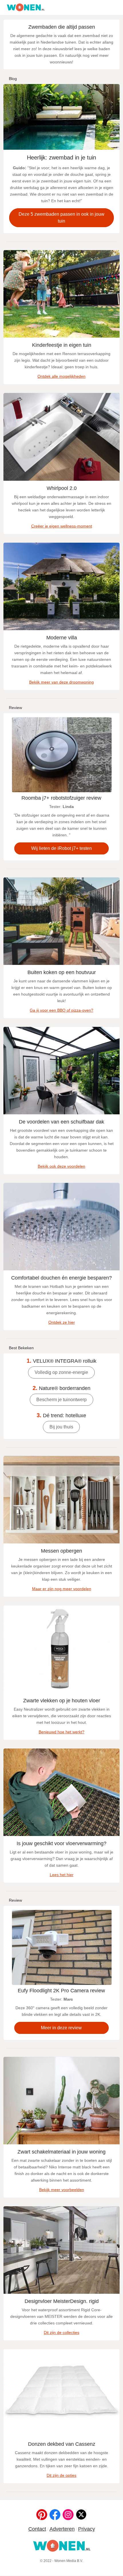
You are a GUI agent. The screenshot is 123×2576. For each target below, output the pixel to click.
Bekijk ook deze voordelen (61, 1166)
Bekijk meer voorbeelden (62, 2190)
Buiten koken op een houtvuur (62, 972)
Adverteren (62, 2529)
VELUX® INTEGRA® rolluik (61, 1361)
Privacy (87, 2529)
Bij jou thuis (61, 1427)
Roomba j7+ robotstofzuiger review (61, 798)
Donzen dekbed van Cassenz (62, 2444)
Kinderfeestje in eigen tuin (62, 345)
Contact (37, 2529)
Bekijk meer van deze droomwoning (61, 682)
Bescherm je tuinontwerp (61, 1400)
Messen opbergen (61, 1551)
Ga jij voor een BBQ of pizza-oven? (61, 1010)
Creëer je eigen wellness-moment (62, 526)
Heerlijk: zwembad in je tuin (61, 157)
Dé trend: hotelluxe (61, 1415)
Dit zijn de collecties (61, 2332)
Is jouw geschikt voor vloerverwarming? (61, 1843)
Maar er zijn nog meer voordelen (62, 1589)
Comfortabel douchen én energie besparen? (61, 1278)
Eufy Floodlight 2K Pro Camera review (61, 1991)
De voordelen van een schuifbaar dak (61, 1122)
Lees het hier (62, 1875)
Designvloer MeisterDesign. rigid (62, 2301)
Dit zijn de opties (61, 2475)
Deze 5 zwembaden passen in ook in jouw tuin (61, 218)
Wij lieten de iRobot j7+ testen (61, 848)
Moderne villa (62, 638)
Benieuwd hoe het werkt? (61, 1732)
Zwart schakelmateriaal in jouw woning (61, 2152)
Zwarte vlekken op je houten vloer (62, 1701)
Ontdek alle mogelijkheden (61, 376)
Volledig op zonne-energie (61, 1372)
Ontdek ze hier (62, 1322)
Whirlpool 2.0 (62, 488)
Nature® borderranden (61, 1388)
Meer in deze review (61, 2028)
